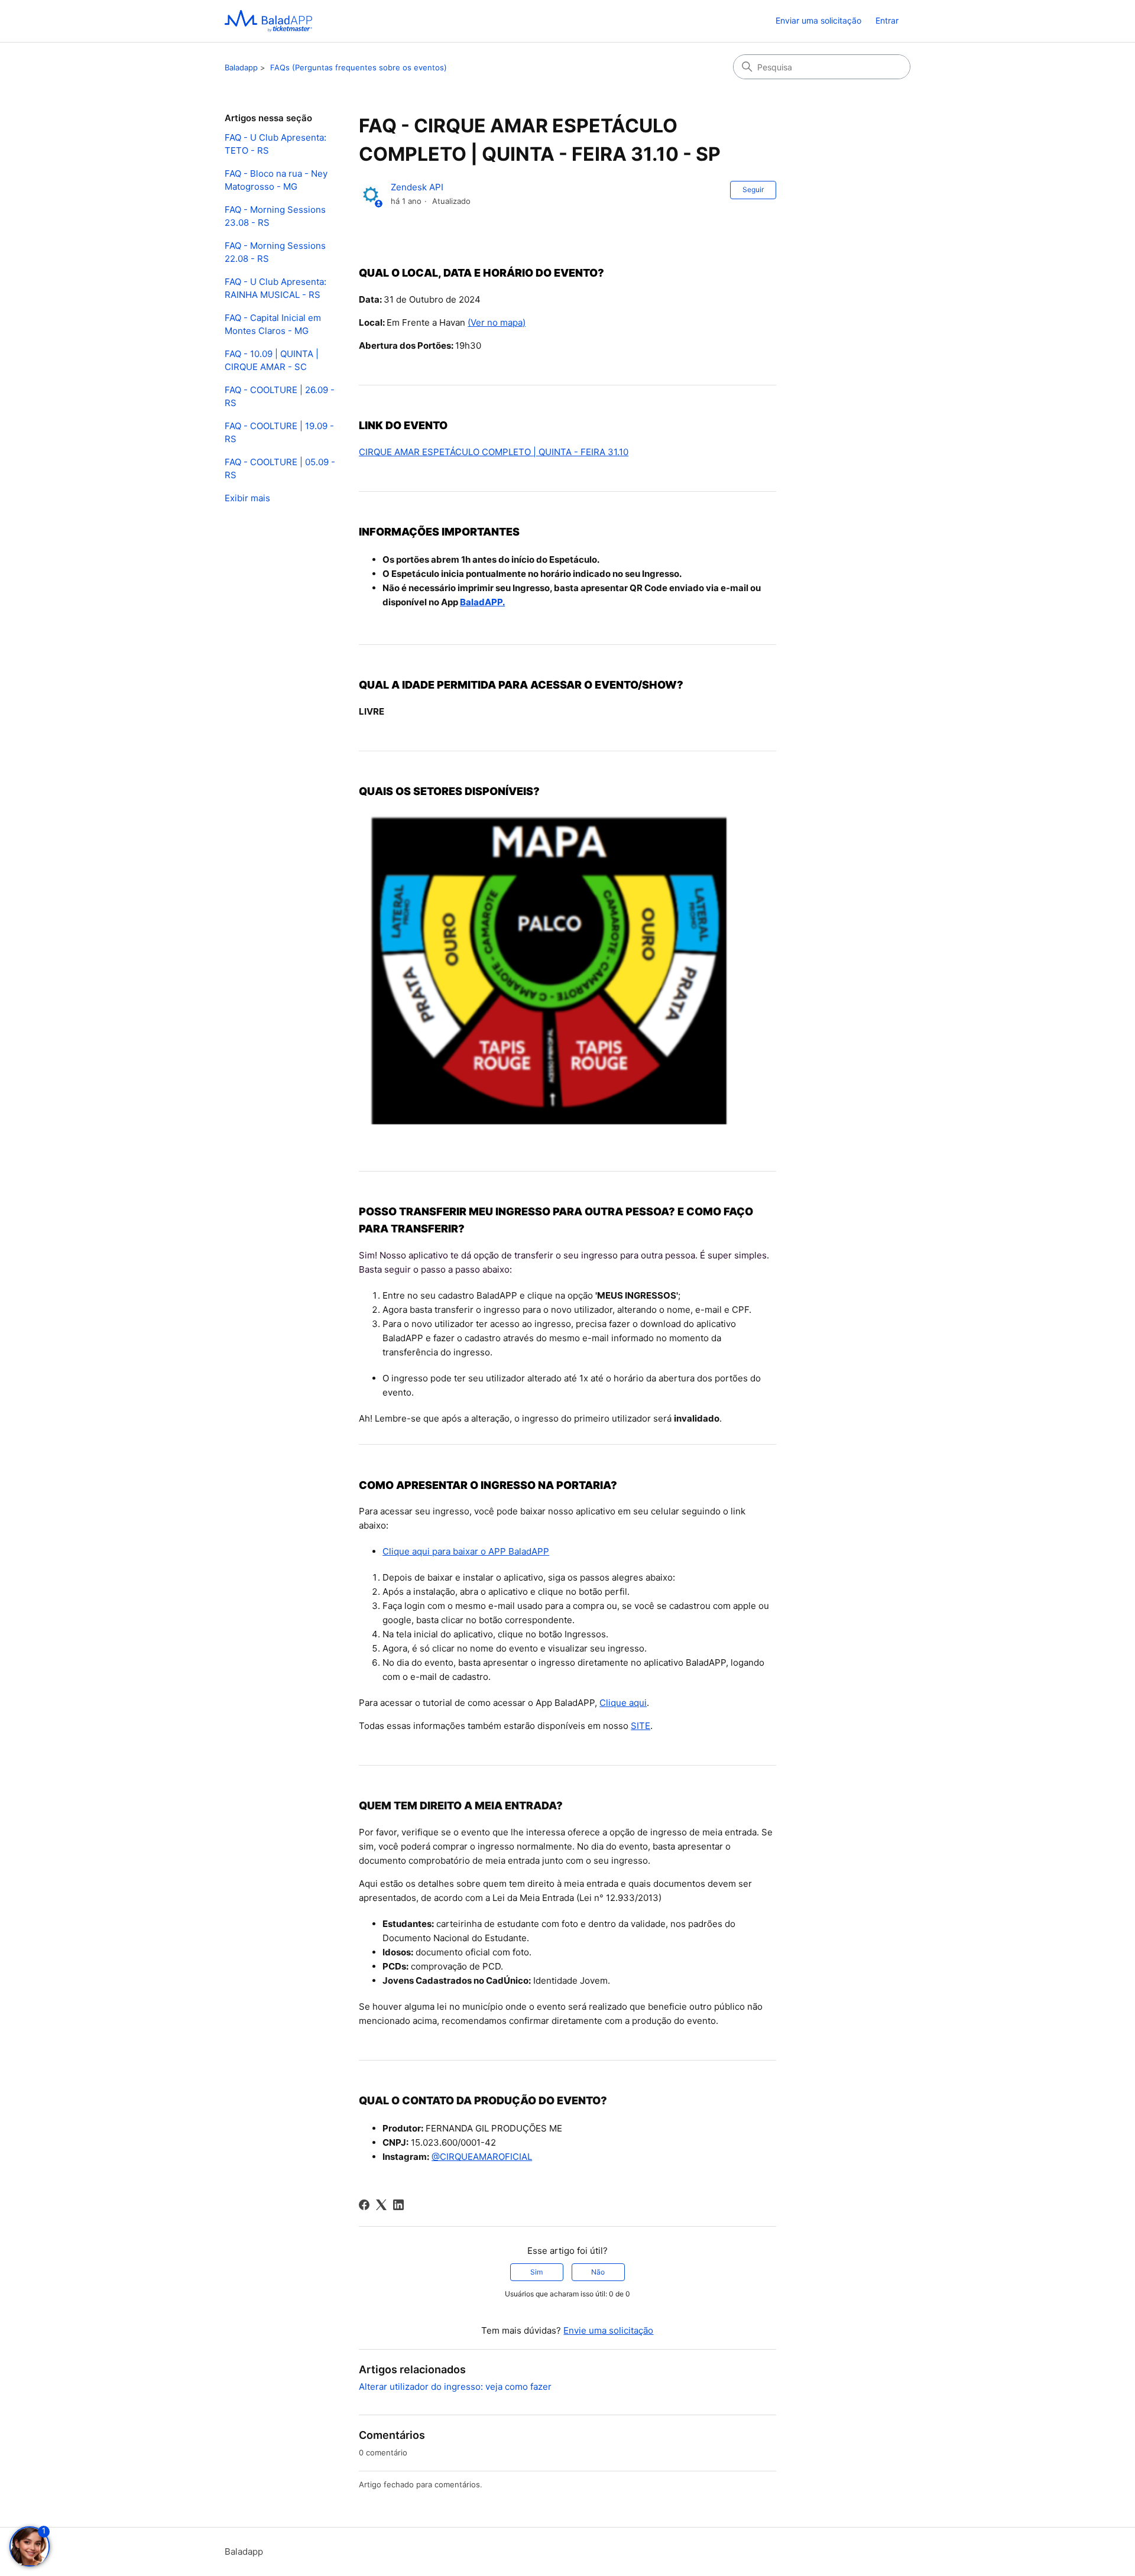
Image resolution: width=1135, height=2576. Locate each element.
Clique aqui (623, 1703)
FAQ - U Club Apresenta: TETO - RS (275, 144)
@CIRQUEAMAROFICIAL (482, 2157)
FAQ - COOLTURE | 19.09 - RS (279, 433)
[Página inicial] (268, 21)
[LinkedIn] (398, 2205)
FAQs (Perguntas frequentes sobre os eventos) (359, 67)
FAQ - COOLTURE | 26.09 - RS (280, 397)
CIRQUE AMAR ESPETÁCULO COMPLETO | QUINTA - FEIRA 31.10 (494, 452)
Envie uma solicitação (608, 2330)
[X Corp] (381, 2205)
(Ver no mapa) (497, 322)
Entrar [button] (887, 20)
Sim (536, 2272)
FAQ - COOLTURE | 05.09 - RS (280, 469)
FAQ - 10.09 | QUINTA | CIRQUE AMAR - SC (272, 361)
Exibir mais (247, 498)
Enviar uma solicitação (818, 20)
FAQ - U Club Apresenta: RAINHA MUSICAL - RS (275, 288)
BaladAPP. (482, 602)
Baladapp (241, 67)
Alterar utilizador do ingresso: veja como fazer (455, 2387)
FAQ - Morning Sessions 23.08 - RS (275, 216)
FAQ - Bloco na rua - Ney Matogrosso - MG (276, 180)
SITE (641, 1726)
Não (598, 2272)
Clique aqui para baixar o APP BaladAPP (466, 1551)
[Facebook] (364, 2205)
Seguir (753, 189)
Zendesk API (417, 187)
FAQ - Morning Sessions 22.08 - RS (275, 252)
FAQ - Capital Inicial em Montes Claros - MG (273, 325)
